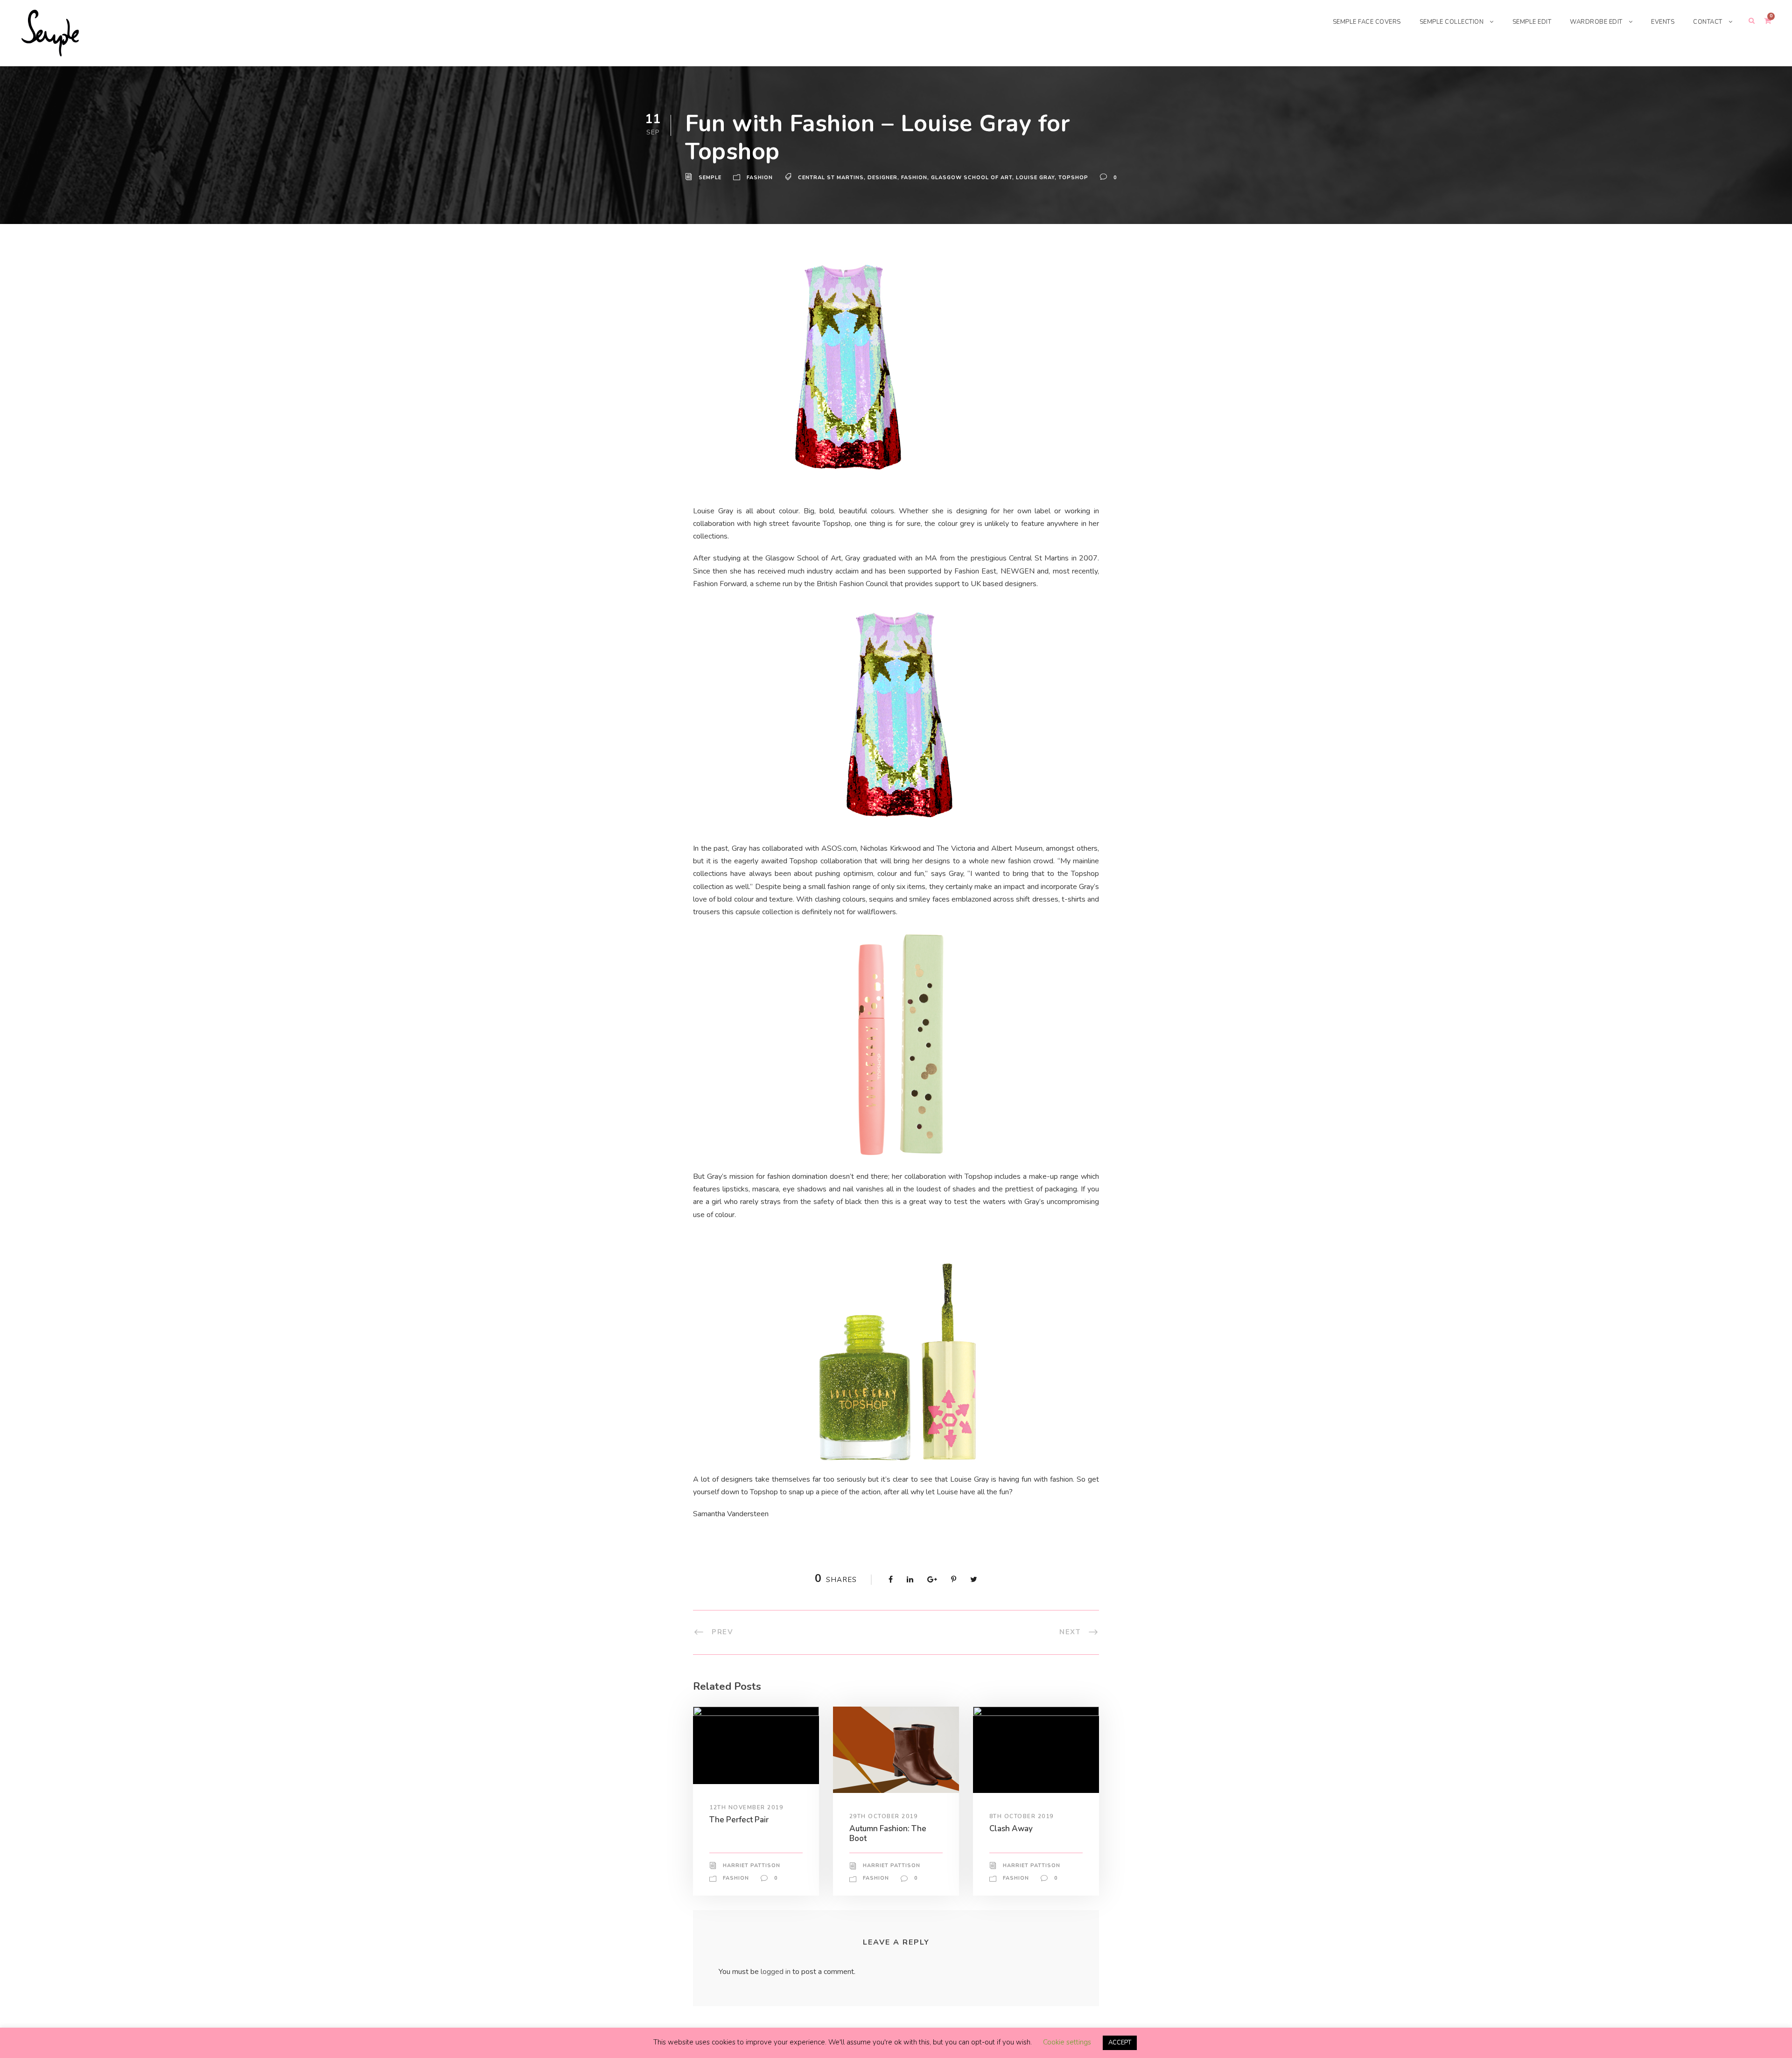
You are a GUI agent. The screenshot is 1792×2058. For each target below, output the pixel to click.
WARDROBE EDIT (1596, 22)
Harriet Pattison (752, 1865)
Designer (882, 178)
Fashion (760, 178)
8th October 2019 (1022, 1816)
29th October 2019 (884, 1816)
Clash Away (1011, 1829)
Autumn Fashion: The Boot (888, 1833)
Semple (710, 178)
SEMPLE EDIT (1532, 22)
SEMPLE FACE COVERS (1367, 22)
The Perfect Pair (739, 1820)
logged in (776, 1972)
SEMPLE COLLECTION (1452, 22)
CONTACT (1708, 22)
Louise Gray (1035, 178)
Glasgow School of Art (972, 178)
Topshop (1073, 178)
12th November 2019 (746, 1807)
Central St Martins (831, 178)
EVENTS (1663, 22)
